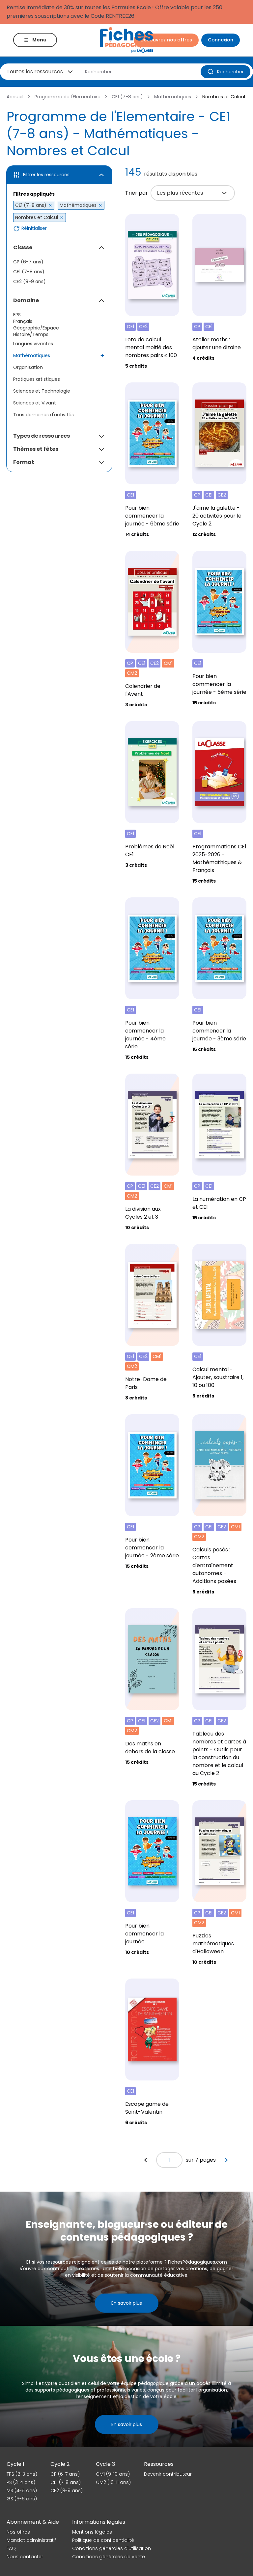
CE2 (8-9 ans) (29, 281)
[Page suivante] (226, 2160)
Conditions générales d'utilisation (112, 2548)
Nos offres (18, 2532)
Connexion (221, 40)
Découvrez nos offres (166, 40)
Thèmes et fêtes (36, 449)
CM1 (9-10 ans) (113, 2474)
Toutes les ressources (35, 72)
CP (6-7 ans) (28, 262)
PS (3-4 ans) (21, 2482)
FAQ (11, 2548)
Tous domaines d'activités (43, 415)
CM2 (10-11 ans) (113, 2482)
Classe (23, 247)
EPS (17, 315)
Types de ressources (42, 436)
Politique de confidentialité (103, 2540)
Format (24, 462)
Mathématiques (173, 97)
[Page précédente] (146, 2160)
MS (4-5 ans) (22, 2491)
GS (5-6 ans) (22, 2499)
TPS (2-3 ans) (22, 2474)
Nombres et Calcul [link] (224, 97)
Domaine (26, 300)
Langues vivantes (33, 344)
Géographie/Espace (36, 328)
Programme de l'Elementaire (68, 97)
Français (23, 321)
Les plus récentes (180, 193)
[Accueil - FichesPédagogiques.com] (126, 40)
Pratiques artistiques (37, 379)
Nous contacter (25, 2557)
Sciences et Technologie (42, 391)
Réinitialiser (34, 228)
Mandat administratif (31, 2540)
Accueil (15, 97)
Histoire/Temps (31, 334)
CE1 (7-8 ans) (127, 97)
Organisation (28, 367)
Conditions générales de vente (109, 2557)
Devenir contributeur (168, 2474)
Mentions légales (92, 2532)
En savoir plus (127, 2303)
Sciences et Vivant (35, 403)
